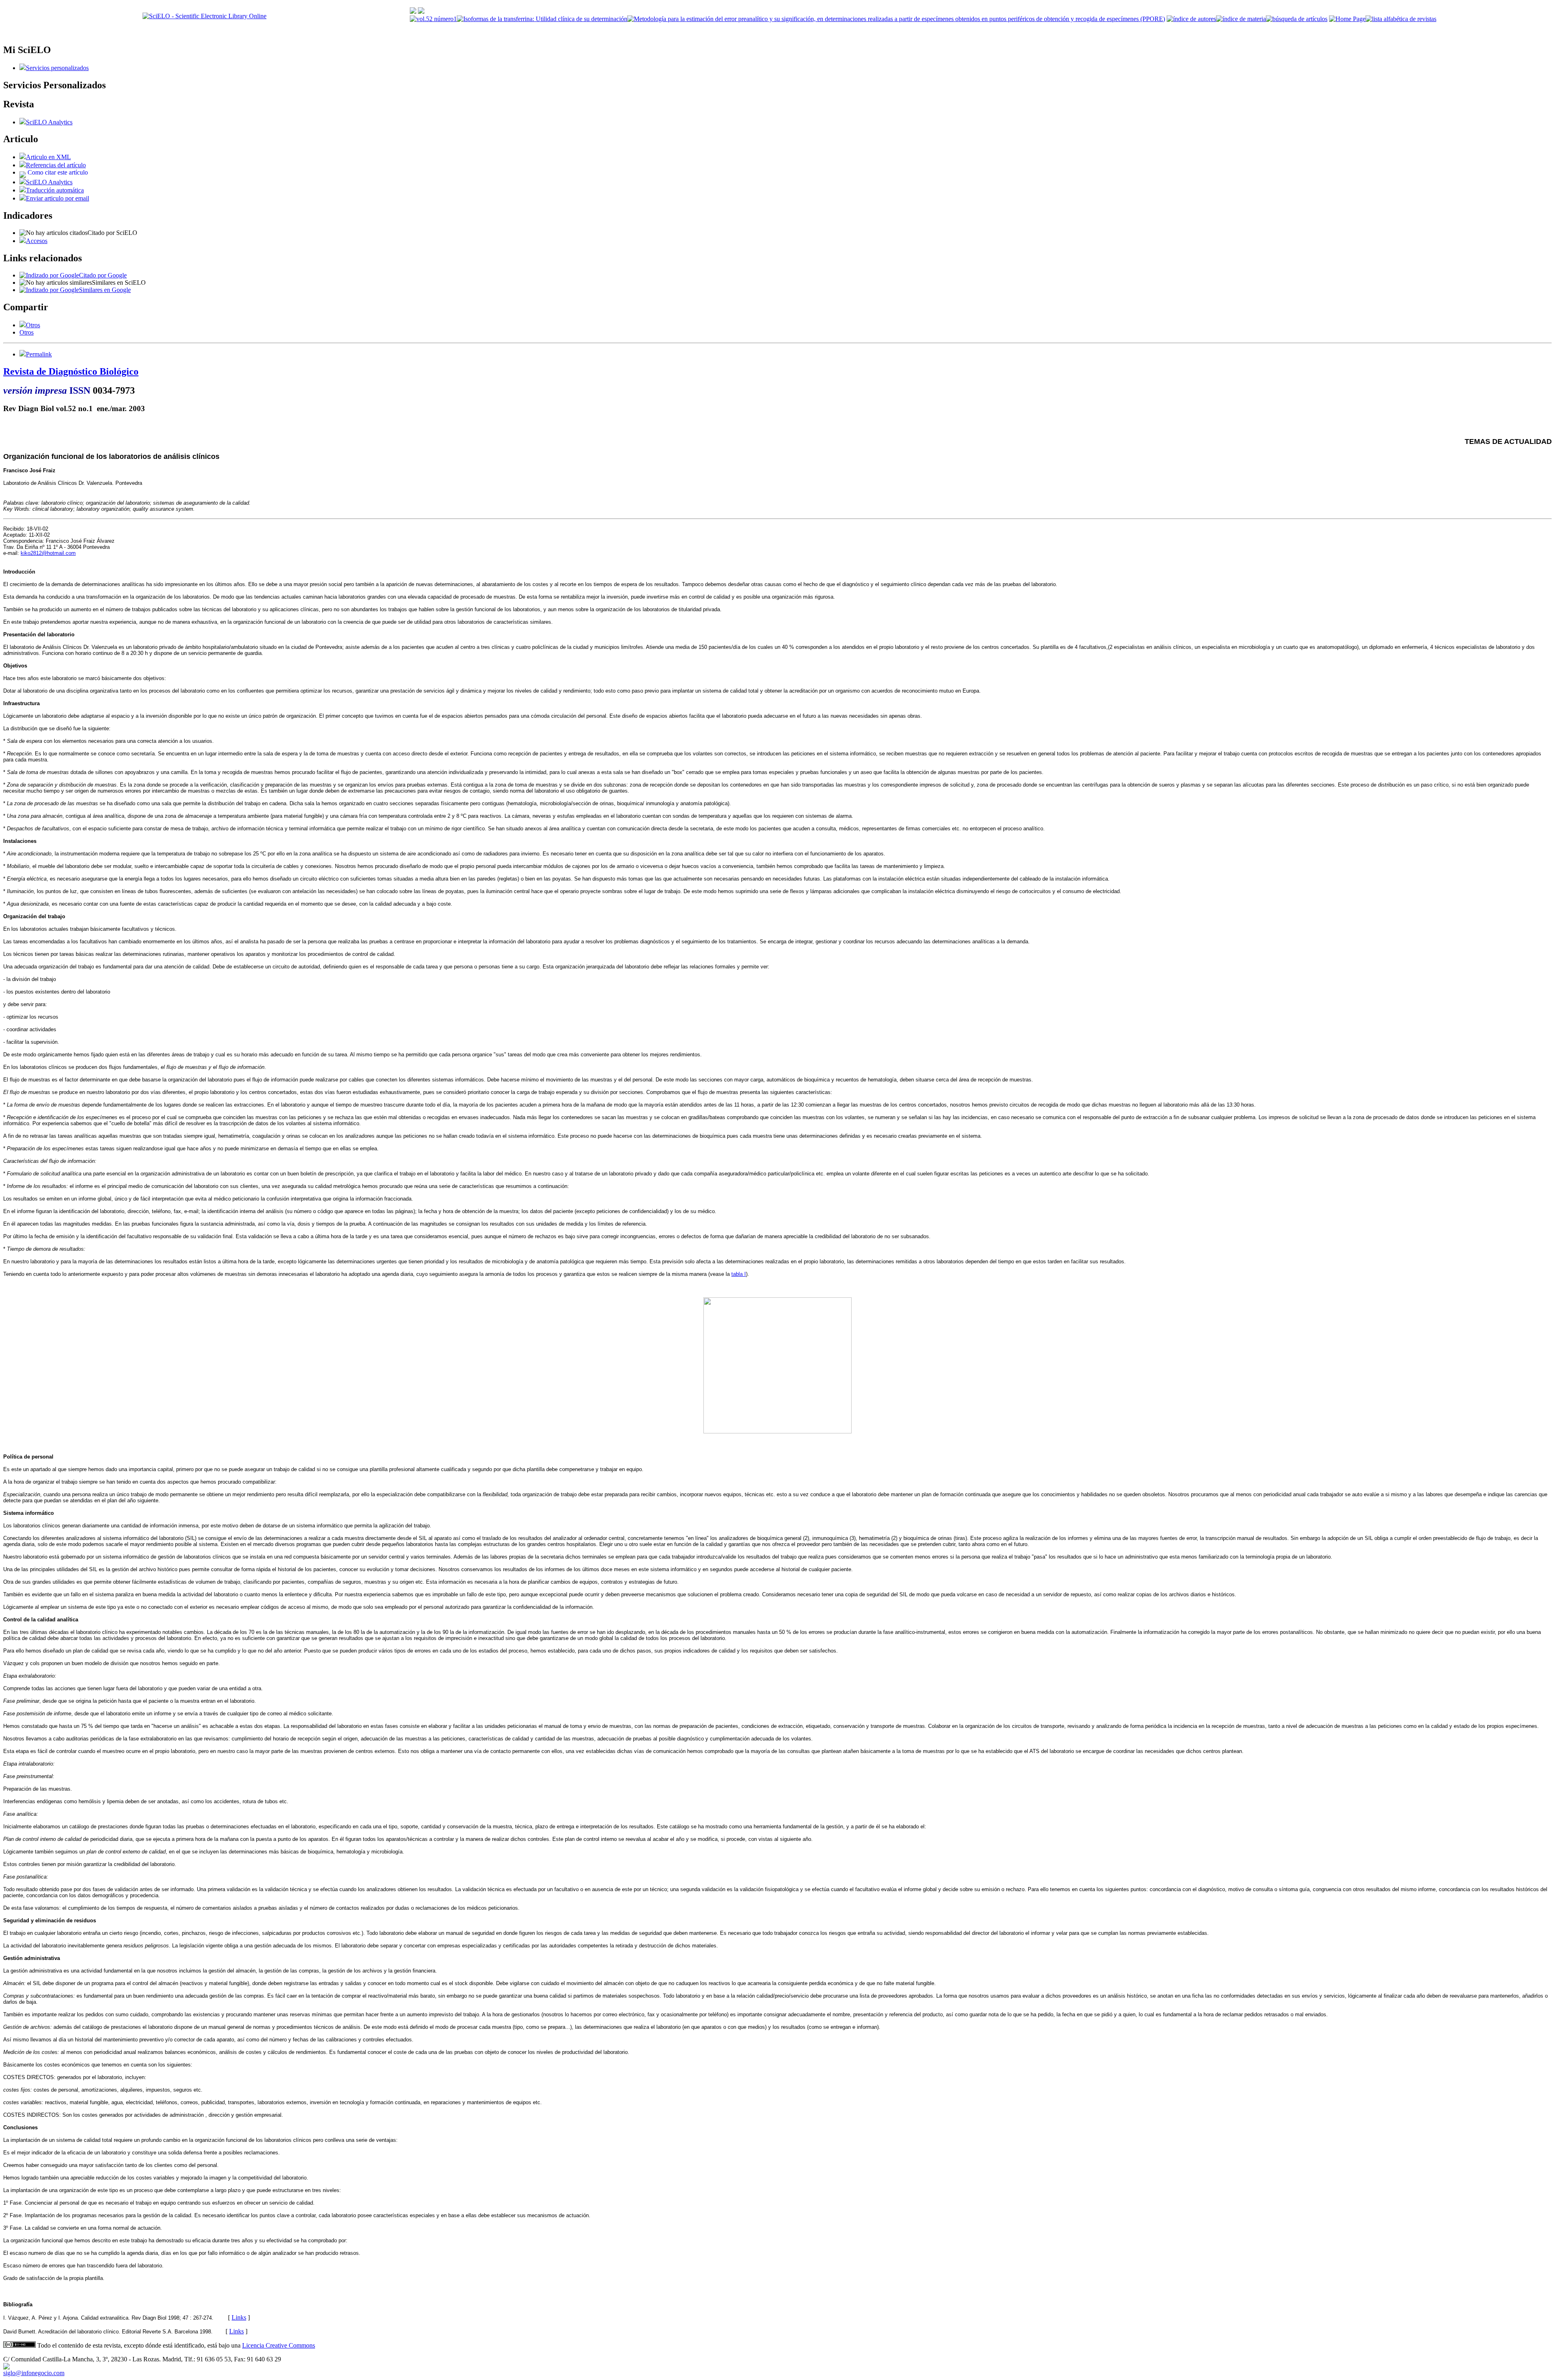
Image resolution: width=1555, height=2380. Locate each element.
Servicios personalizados (57, 68)
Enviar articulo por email (58, 198)
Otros (33, 325)
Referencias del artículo (56, 165)
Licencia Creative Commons (279, 2345)
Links (239, 2317)
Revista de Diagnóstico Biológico (71, 371)
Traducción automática (55, 190)
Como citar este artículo (58, 172)
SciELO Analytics (49, 122)
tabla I (739, 1274)
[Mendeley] (23, 325)
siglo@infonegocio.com (34, 2373)
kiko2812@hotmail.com (48, 553)
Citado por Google (103, 275)
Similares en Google (105, 290)
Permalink (39, 354)
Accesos (37, 241)
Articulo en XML (48, 157)
